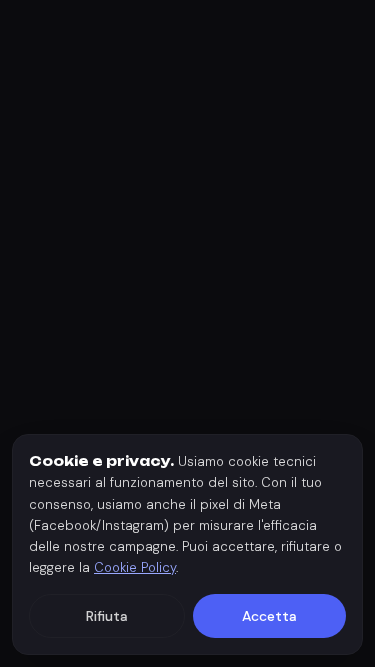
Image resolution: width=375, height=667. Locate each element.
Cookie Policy (135, 567)
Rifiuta (107, 616)
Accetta (269, 616)
